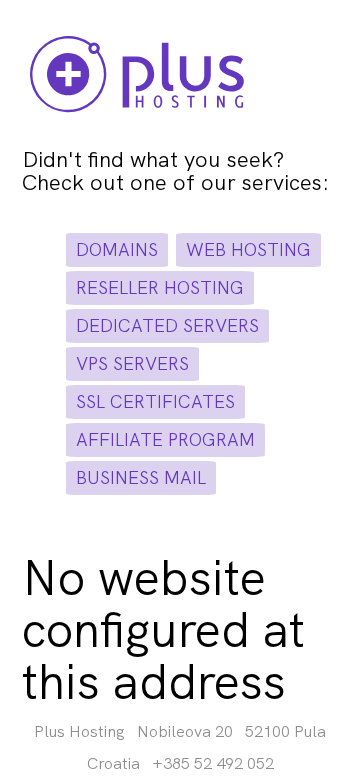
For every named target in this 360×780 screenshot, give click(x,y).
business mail (141, 477)
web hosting (248, 249)
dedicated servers (167, 325)
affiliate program (165, 439)
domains (117, 249)
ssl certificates (155, 401)
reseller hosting (160, 287)
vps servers (132, 363)
